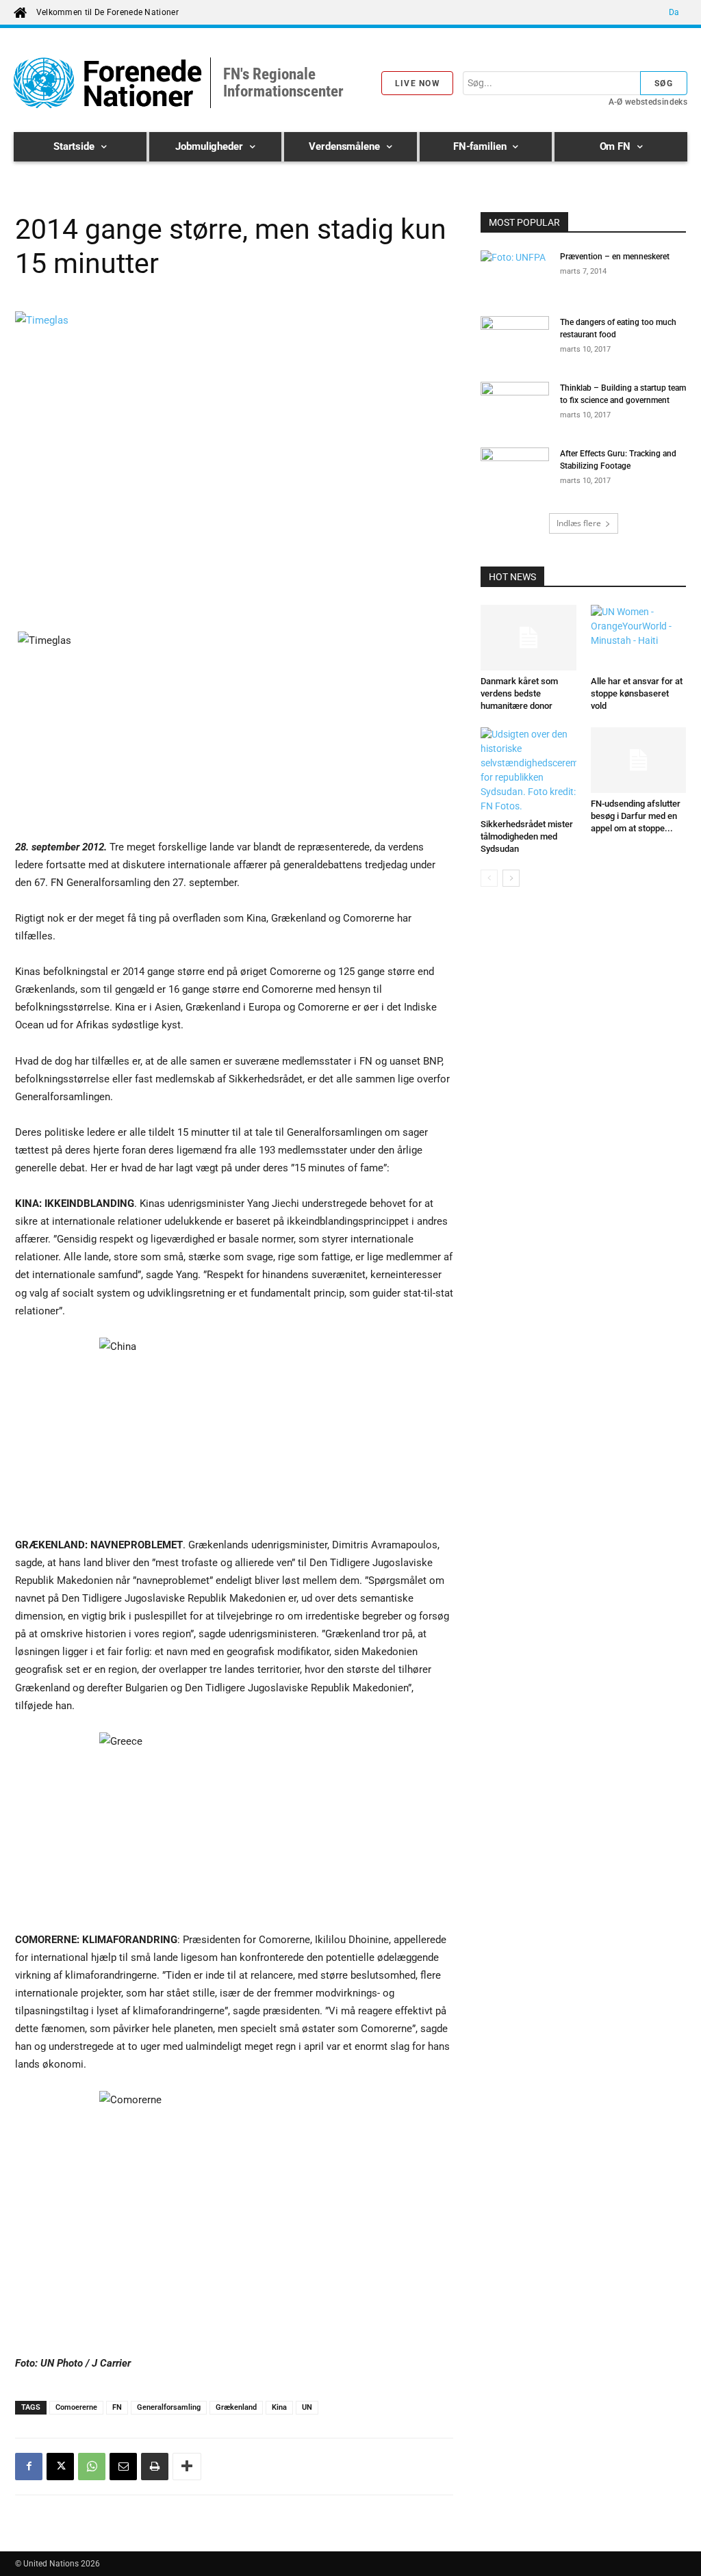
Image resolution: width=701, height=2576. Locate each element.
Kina (279, 2407)
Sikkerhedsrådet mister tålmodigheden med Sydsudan (527, 836)
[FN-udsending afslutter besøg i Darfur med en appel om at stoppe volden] (639, 760)
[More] (187, 2467)
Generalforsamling (169, 2407)
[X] (60, 2467)
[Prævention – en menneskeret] (515, 274)
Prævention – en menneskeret (615, 257)
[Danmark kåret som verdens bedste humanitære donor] (528, 638)
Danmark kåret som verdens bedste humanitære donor (519, 693)
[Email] (123, 2467)
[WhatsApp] (92, 2467)
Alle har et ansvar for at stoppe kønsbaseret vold (637, 693)
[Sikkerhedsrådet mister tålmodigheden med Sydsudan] (528, 770)
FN (117, 2407)
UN (307, 2407)
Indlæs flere (579, 523)
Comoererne (76, 2407)
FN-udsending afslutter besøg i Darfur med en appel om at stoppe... (636, 816)
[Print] (155, 2467)
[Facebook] (29, 2467)
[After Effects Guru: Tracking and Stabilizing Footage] (515, 471)
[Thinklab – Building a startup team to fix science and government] (515, 406)
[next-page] (511, 878)
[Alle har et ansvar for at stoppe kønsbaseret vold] (639, 638)
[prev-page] (489, 878)
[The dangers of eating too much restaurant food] (515, 340)
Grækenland (236, 2407)
